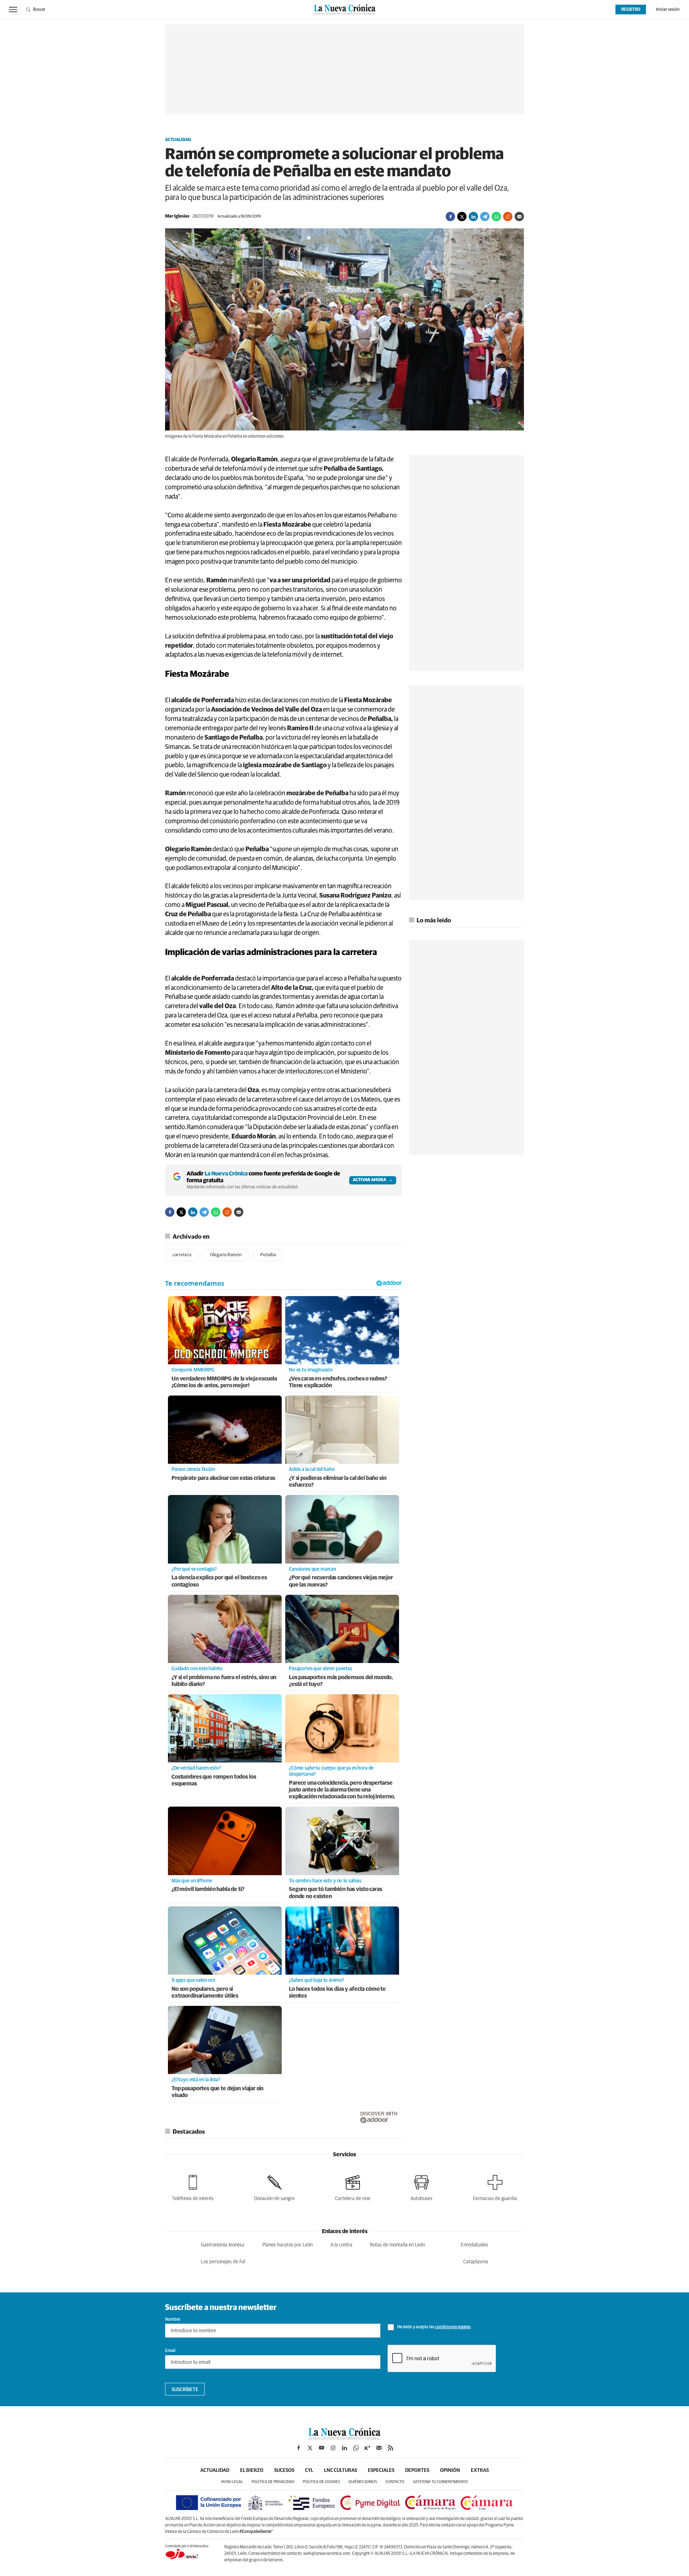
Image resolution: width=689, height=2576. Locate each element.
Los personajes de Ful (223, 2262)
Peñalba (268, 1255)
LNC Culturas (341, 2470)
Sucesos (284, 2470)
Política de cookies (321, 2482)
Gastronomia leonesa (223, 2245)
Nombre (173, 2320)
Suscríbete (185, 2390)
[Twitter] (462, 216)
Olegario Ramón (226, 1255)
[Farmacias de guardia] (495, 2187)
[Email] (519, 216)
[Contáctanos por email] (379, 2448)
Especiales (381, 2470)
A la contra (341, 2245)
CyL (309, 2470)
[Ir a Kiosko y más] (367, 2448)
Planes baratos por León (287, 2245)
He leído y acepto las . (434, 2327)
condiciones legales (453, 2327)
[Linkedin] (473, 216)
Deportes (417, 2470)
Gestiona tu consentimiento (440, 2482)
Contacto (395, 2482)
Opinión (450, 2470)
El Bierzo (252, 2470)
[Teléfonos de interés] (193, 2187)
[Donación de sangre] (274, 2187)
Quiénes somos (363, 2482)
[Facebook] (450, 216)
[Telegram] (485, 216)
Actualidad (178, 140)
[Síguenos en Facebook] (299, 2448)
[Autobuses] (421, 2187)
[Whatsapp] (496, 216)
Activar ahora (369, 1180)
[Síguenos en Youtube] (322, 2448)
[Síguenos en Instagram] (333, 2448)
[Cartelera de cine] (353, 2187)
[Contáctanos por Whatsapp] (356, 2448)
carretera (182, 1255)
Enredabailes (474, 2245)
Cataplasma (476, 2262)
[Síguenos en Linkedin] (344, 2448)
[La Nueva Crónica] (344, 2438)
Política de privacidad (273, 2482)
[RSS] (390, 2448)
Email (170, 2351)
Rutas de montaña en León (397, 2245)
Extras (480, 2470)
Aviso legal (232, 2482)
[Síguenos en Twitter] (310, 2448)
